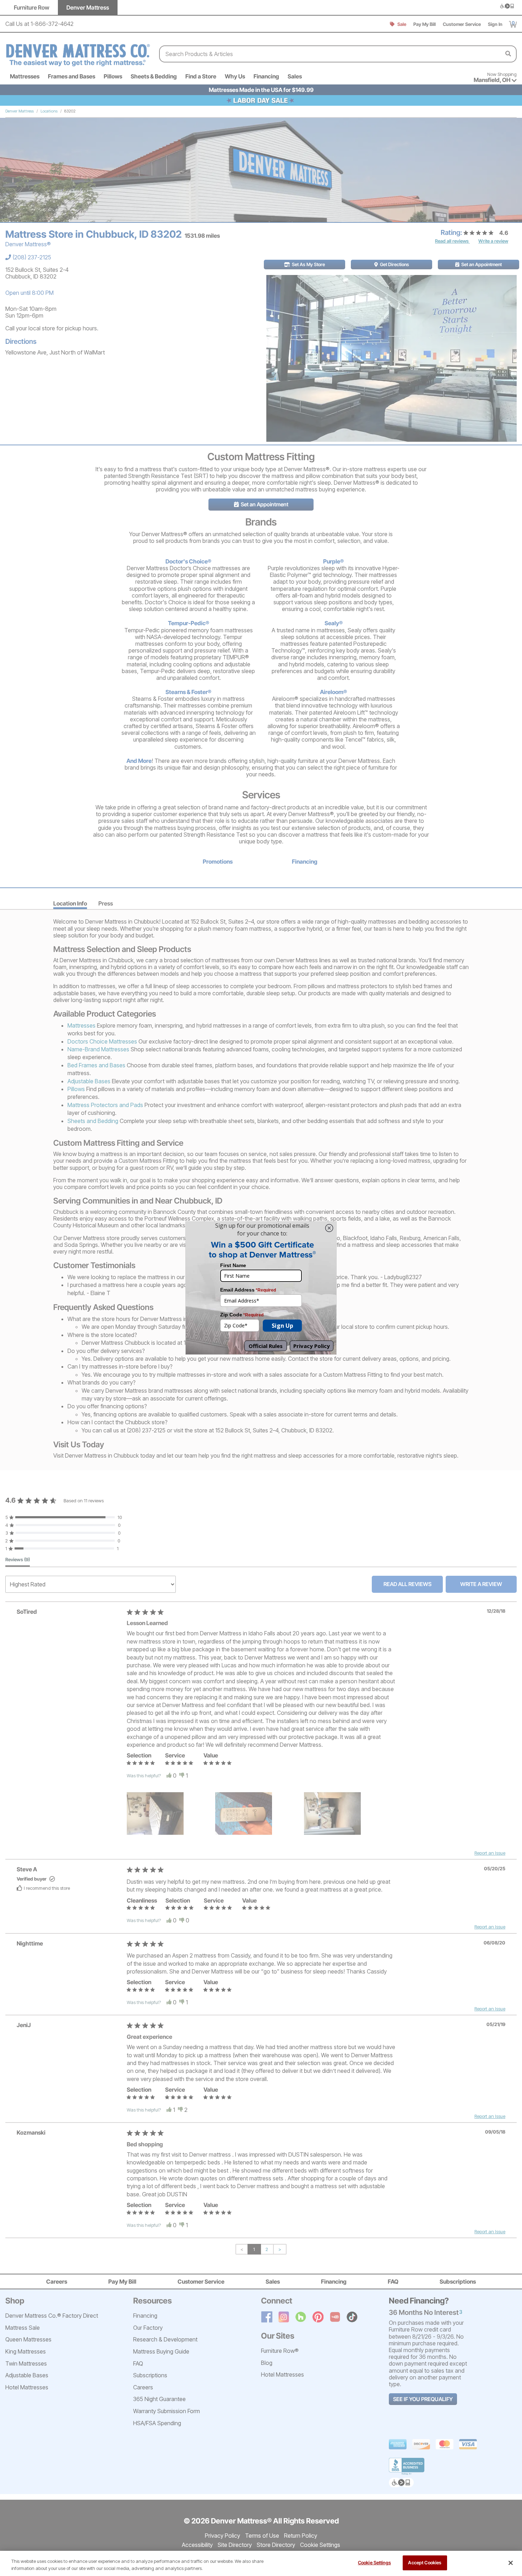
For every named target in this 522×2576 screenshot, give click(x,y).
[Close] (511, 2563)
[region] (261, 2563)
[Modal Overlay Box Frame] (261, 1288)
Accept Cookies (425, 2563)
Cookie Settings (374, 2563)
